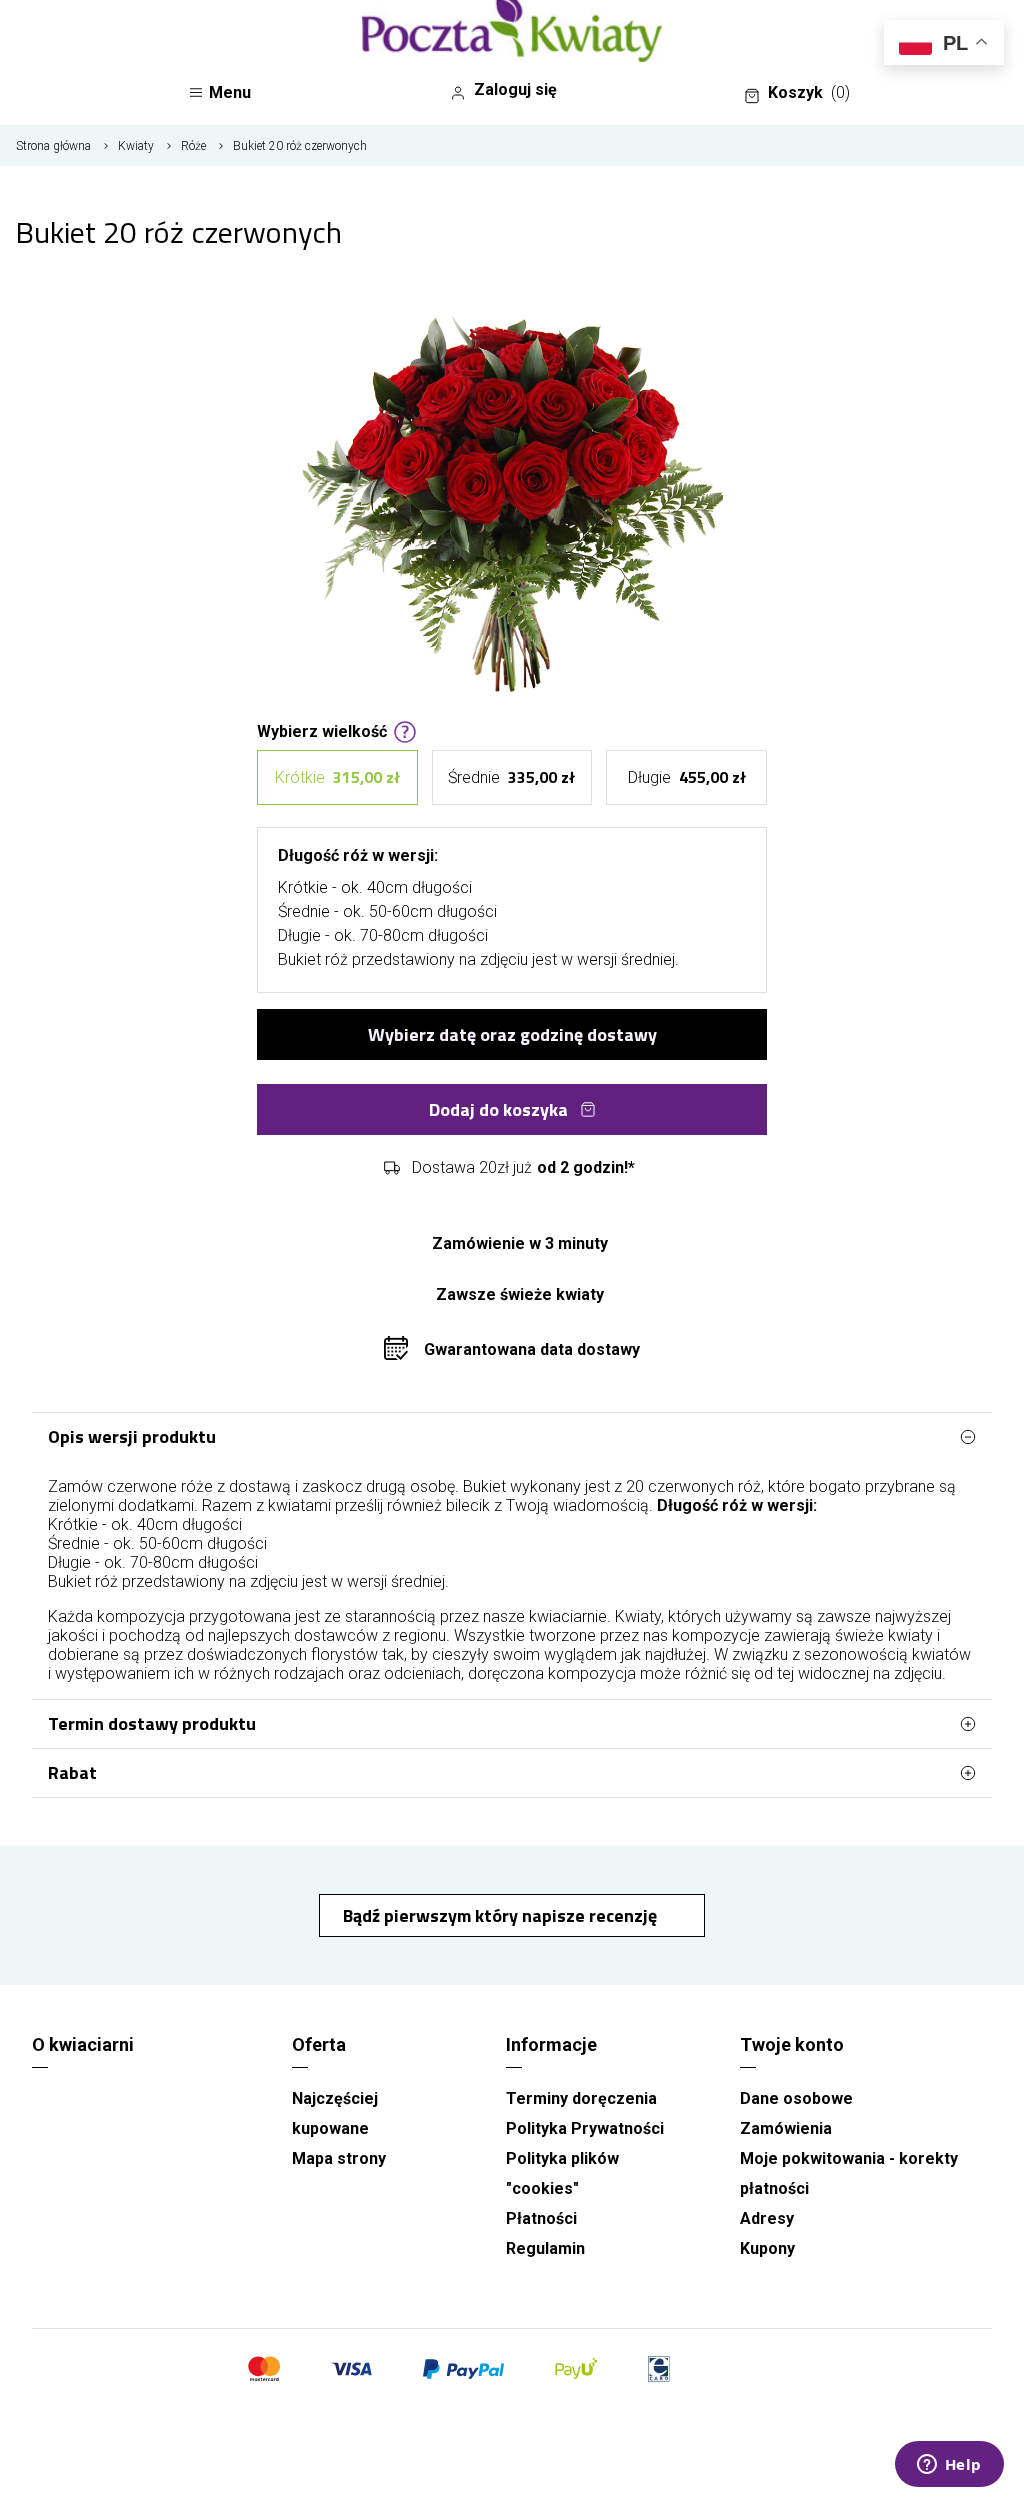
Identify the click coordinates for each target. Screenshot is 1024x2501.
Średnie (511, 777)
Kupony (767, 2248)
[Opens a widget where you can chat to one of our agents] (949, 2466)
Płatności (541, 2218)
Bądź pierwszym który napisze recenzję (502, 1915)
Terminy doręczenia (581, 2098)
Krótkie (337, 777)
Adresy (767, 2218)
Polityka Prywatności (585, 2128)
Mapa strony (339, 2158)
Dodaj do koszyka (498, 1109)
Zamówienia (786, 2128)
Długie (687, 777)
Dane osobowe (796, 2098)
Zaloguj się (515, 89)
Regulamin (545, 2248)
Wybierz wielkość (322, 730)
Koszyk (809, 92)
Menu (230, 92)
